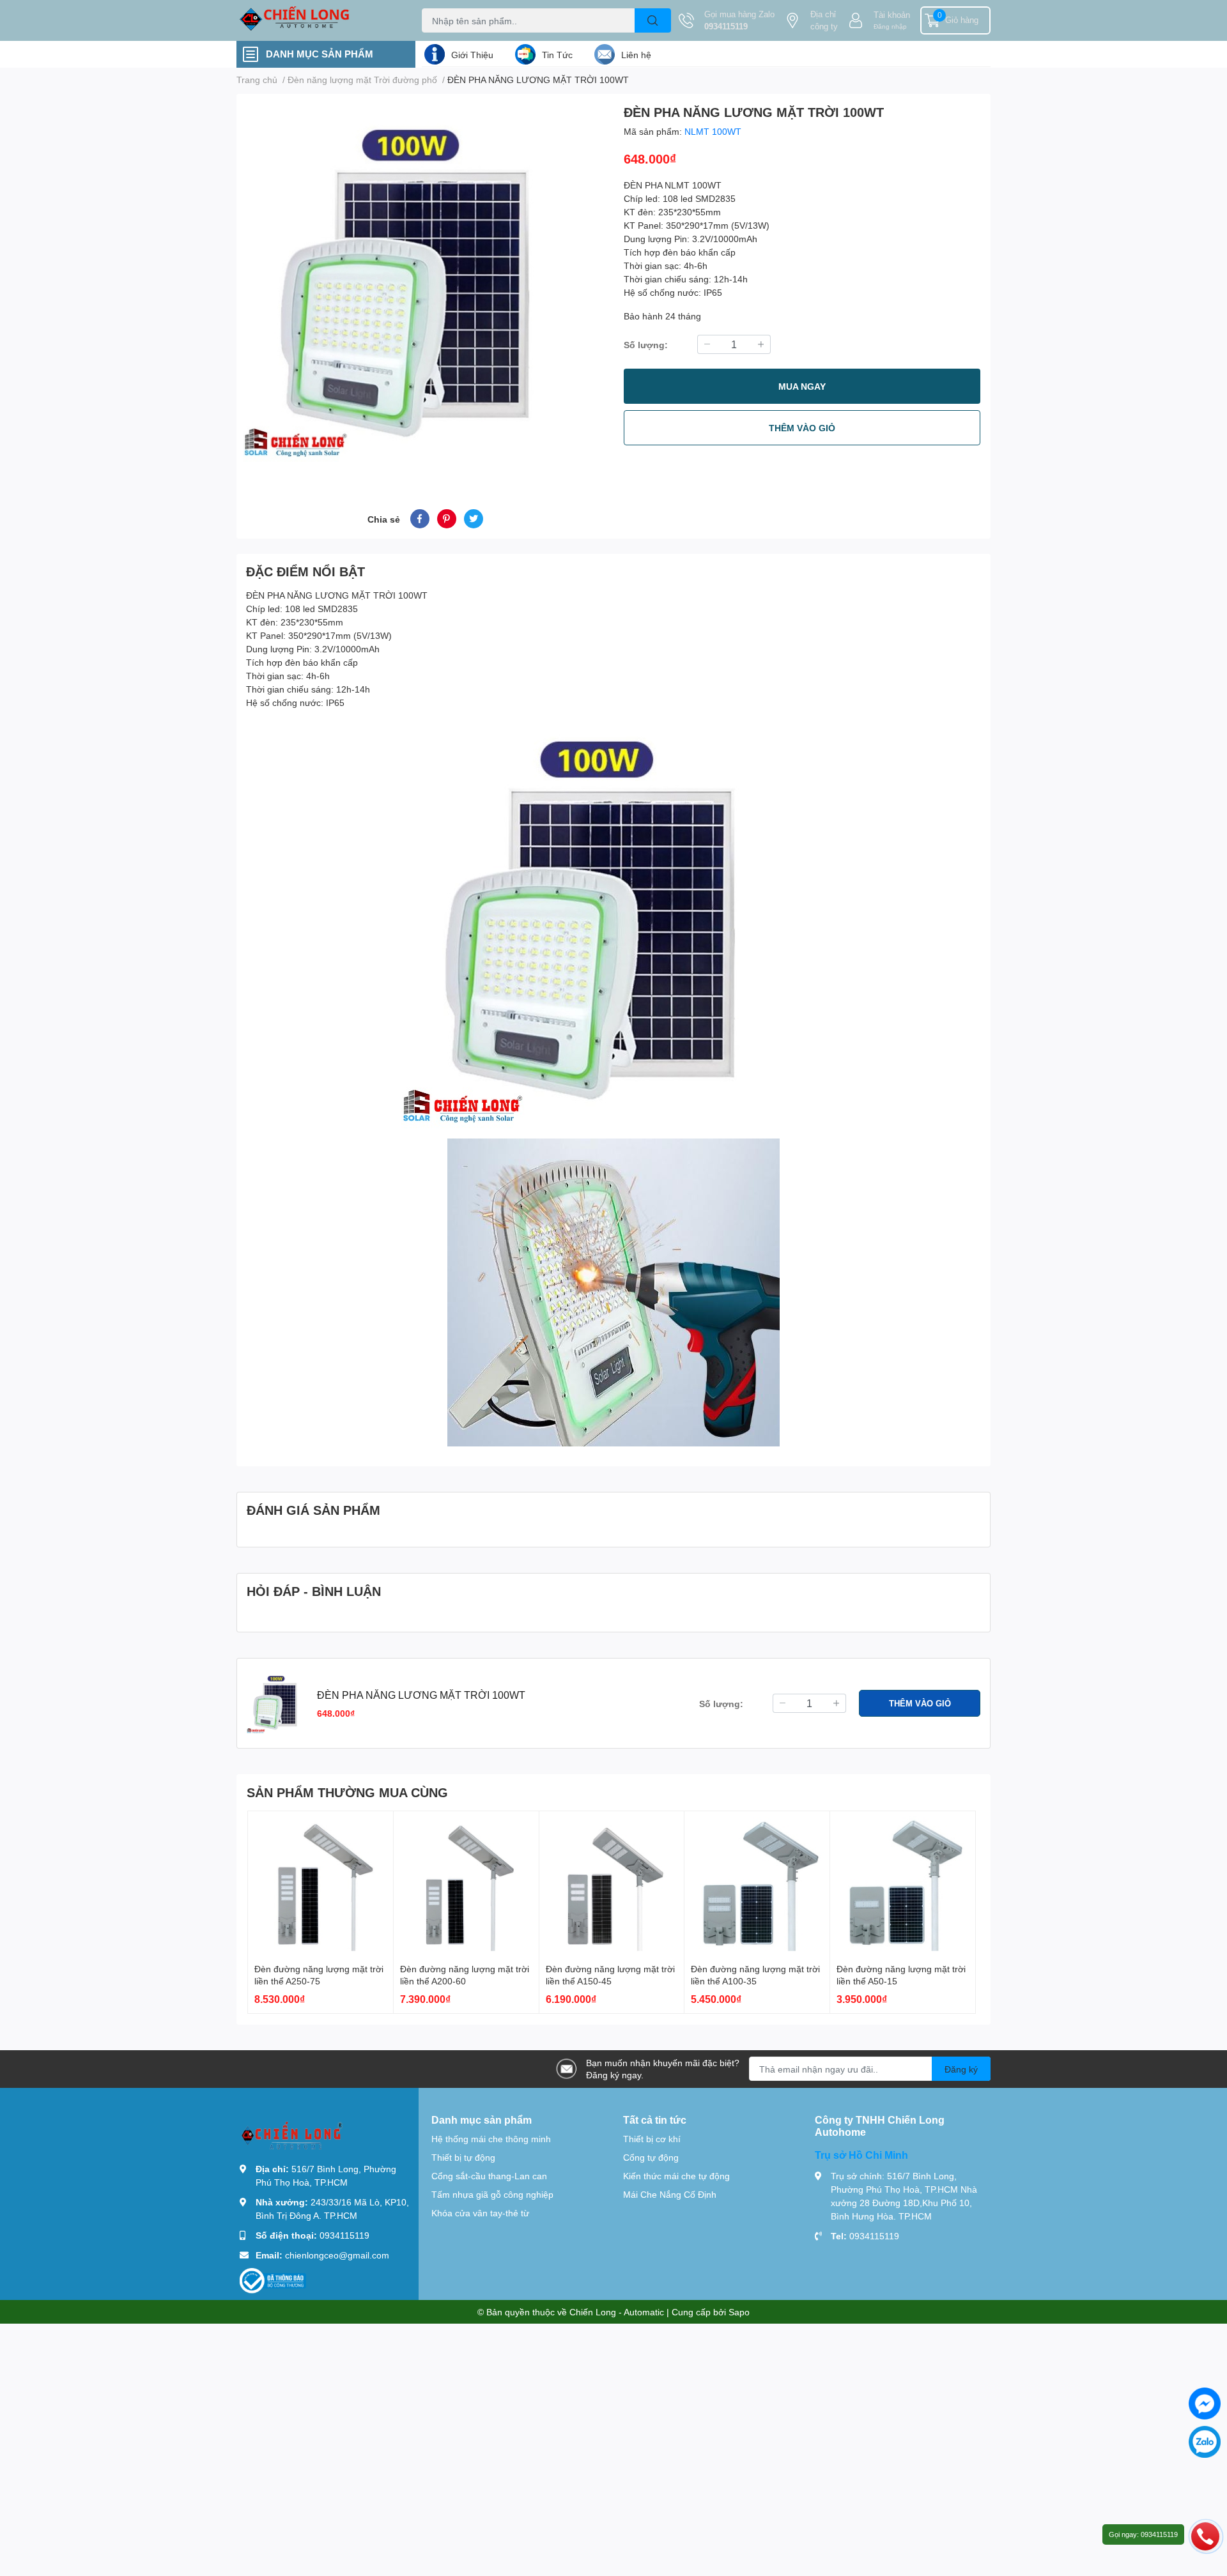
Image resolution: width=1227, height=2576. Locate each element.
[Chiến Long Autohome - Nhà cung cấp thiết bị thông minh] (316, 20)
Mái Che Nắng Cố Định (670, 2194)
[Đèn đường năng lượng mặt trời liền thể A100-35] (757, 1884)
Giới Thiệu (472, 55)
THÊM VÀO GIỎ (802, 428)
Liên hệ (636, 55)
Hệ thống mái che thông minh (491, 2139)
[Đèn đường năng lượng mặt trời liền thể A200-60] (466, 1884)
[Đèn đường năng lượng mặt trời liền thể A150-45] (612, 1884)
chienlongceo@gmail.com (337, 2255)
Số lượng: (646, 345)
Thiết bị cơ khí (652, 2139)
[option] (425, 286)
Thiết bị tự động (463, 2157)
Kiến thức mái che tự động (676, 2176)
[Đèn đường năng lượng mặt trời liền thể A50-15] (903, 1884)
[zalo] (1205, 2442)
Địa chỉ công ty (824, 20)
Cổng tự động (651, 2157)
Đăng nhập (890, 26)
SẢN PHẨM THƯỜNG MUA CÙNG (347, 1792)
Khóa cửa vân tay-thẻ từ (480, 2213)
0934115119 (726, 26)
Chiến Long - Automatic (617, 2312)
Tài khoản (892, 15)
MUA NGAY (802, 386)
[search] (653, 20)
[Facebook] (1205, 2403)
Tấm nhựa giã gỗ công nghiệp (492, 2194)
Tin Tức (557, 55)
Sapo (739, 2312)
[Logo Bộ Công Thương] (273, 2280)
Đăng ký (961, 2069)
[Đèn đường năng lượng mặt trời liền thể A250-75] (320, 1884)
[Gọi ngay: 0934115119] (1205, 2536)
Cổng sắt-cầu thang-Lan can (489, 2176)
